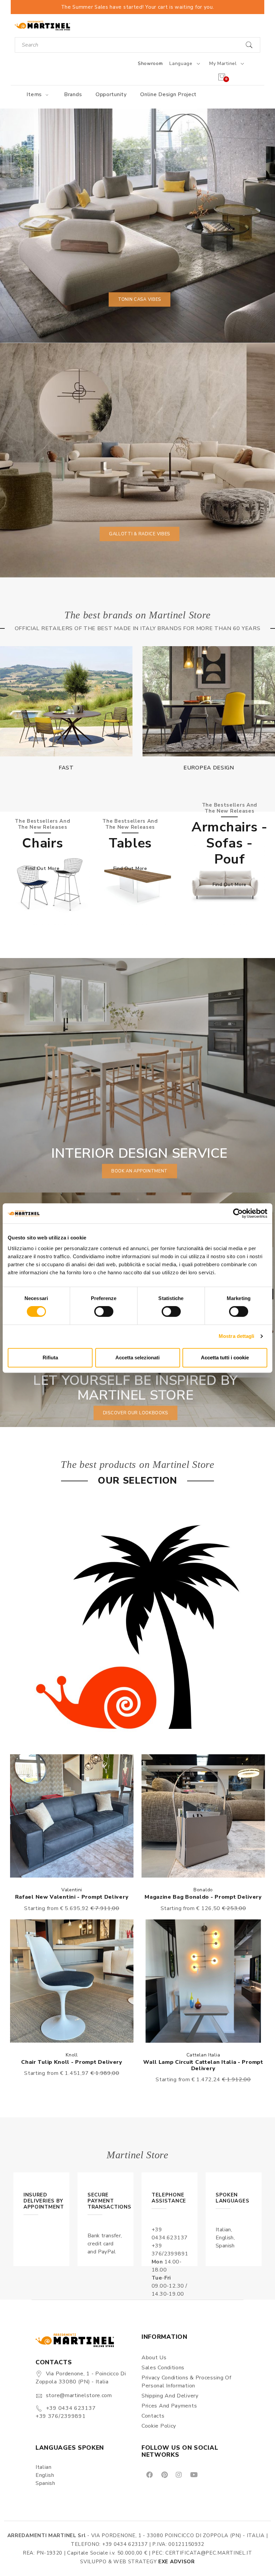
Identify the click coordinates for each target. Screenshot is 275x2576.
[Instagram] (178, 2474)
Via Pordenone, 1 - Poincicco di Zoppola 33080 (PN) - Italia (81, 2378)
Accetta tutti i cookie (225, 1358)
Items (35, 94)
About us (154, 2358)
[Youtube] (194, 2474)
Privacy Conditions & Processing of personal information (186, 2382)
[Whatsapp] (209, 2474)
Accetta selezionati (137, 1358)
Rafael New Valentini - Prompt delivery (72, 1897)
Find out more (42, 868)
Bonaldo (203, 1890)
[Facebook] (149, 2474)
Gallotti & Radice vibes (140, 534)
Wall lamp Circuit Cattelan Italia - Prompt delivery (203, 2065)
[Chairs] (50, 885)
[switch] (104, 1311)
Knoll (72, 2055)
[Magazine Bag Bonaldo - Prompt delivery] (203, 1816)
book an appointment (140, 1171)
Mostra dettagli (237, 1336)
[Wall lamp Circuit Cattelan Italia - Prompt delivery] (203, 1981)
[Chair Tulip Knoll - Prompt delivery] (72, 1981)
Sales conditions (163, 2368)
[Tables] (137, 885)
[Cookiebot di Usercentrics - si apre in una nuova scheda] (238, 1213)
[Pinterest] (164, 2474)
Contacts (153, 2416)
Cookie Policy (159, 2426)
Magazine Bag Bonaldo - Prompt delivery (203, 1897)
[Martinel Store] (42, 25)
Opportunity (111, 94)
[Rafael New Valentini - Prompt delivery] (72, 1816)
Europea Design (66, 768)
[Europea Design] (66, 701)
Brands (73, 94)
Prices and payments (169, 2406)
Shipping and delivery (170, 2396)
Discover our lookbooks (135, 1413)
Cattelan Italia (203, 2055)
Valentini (72, 1890)
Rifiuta (50, 1358)
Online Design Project (168, 94)
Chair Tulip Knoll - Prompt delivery (72, 2062)
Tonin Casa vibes (140, 299)
